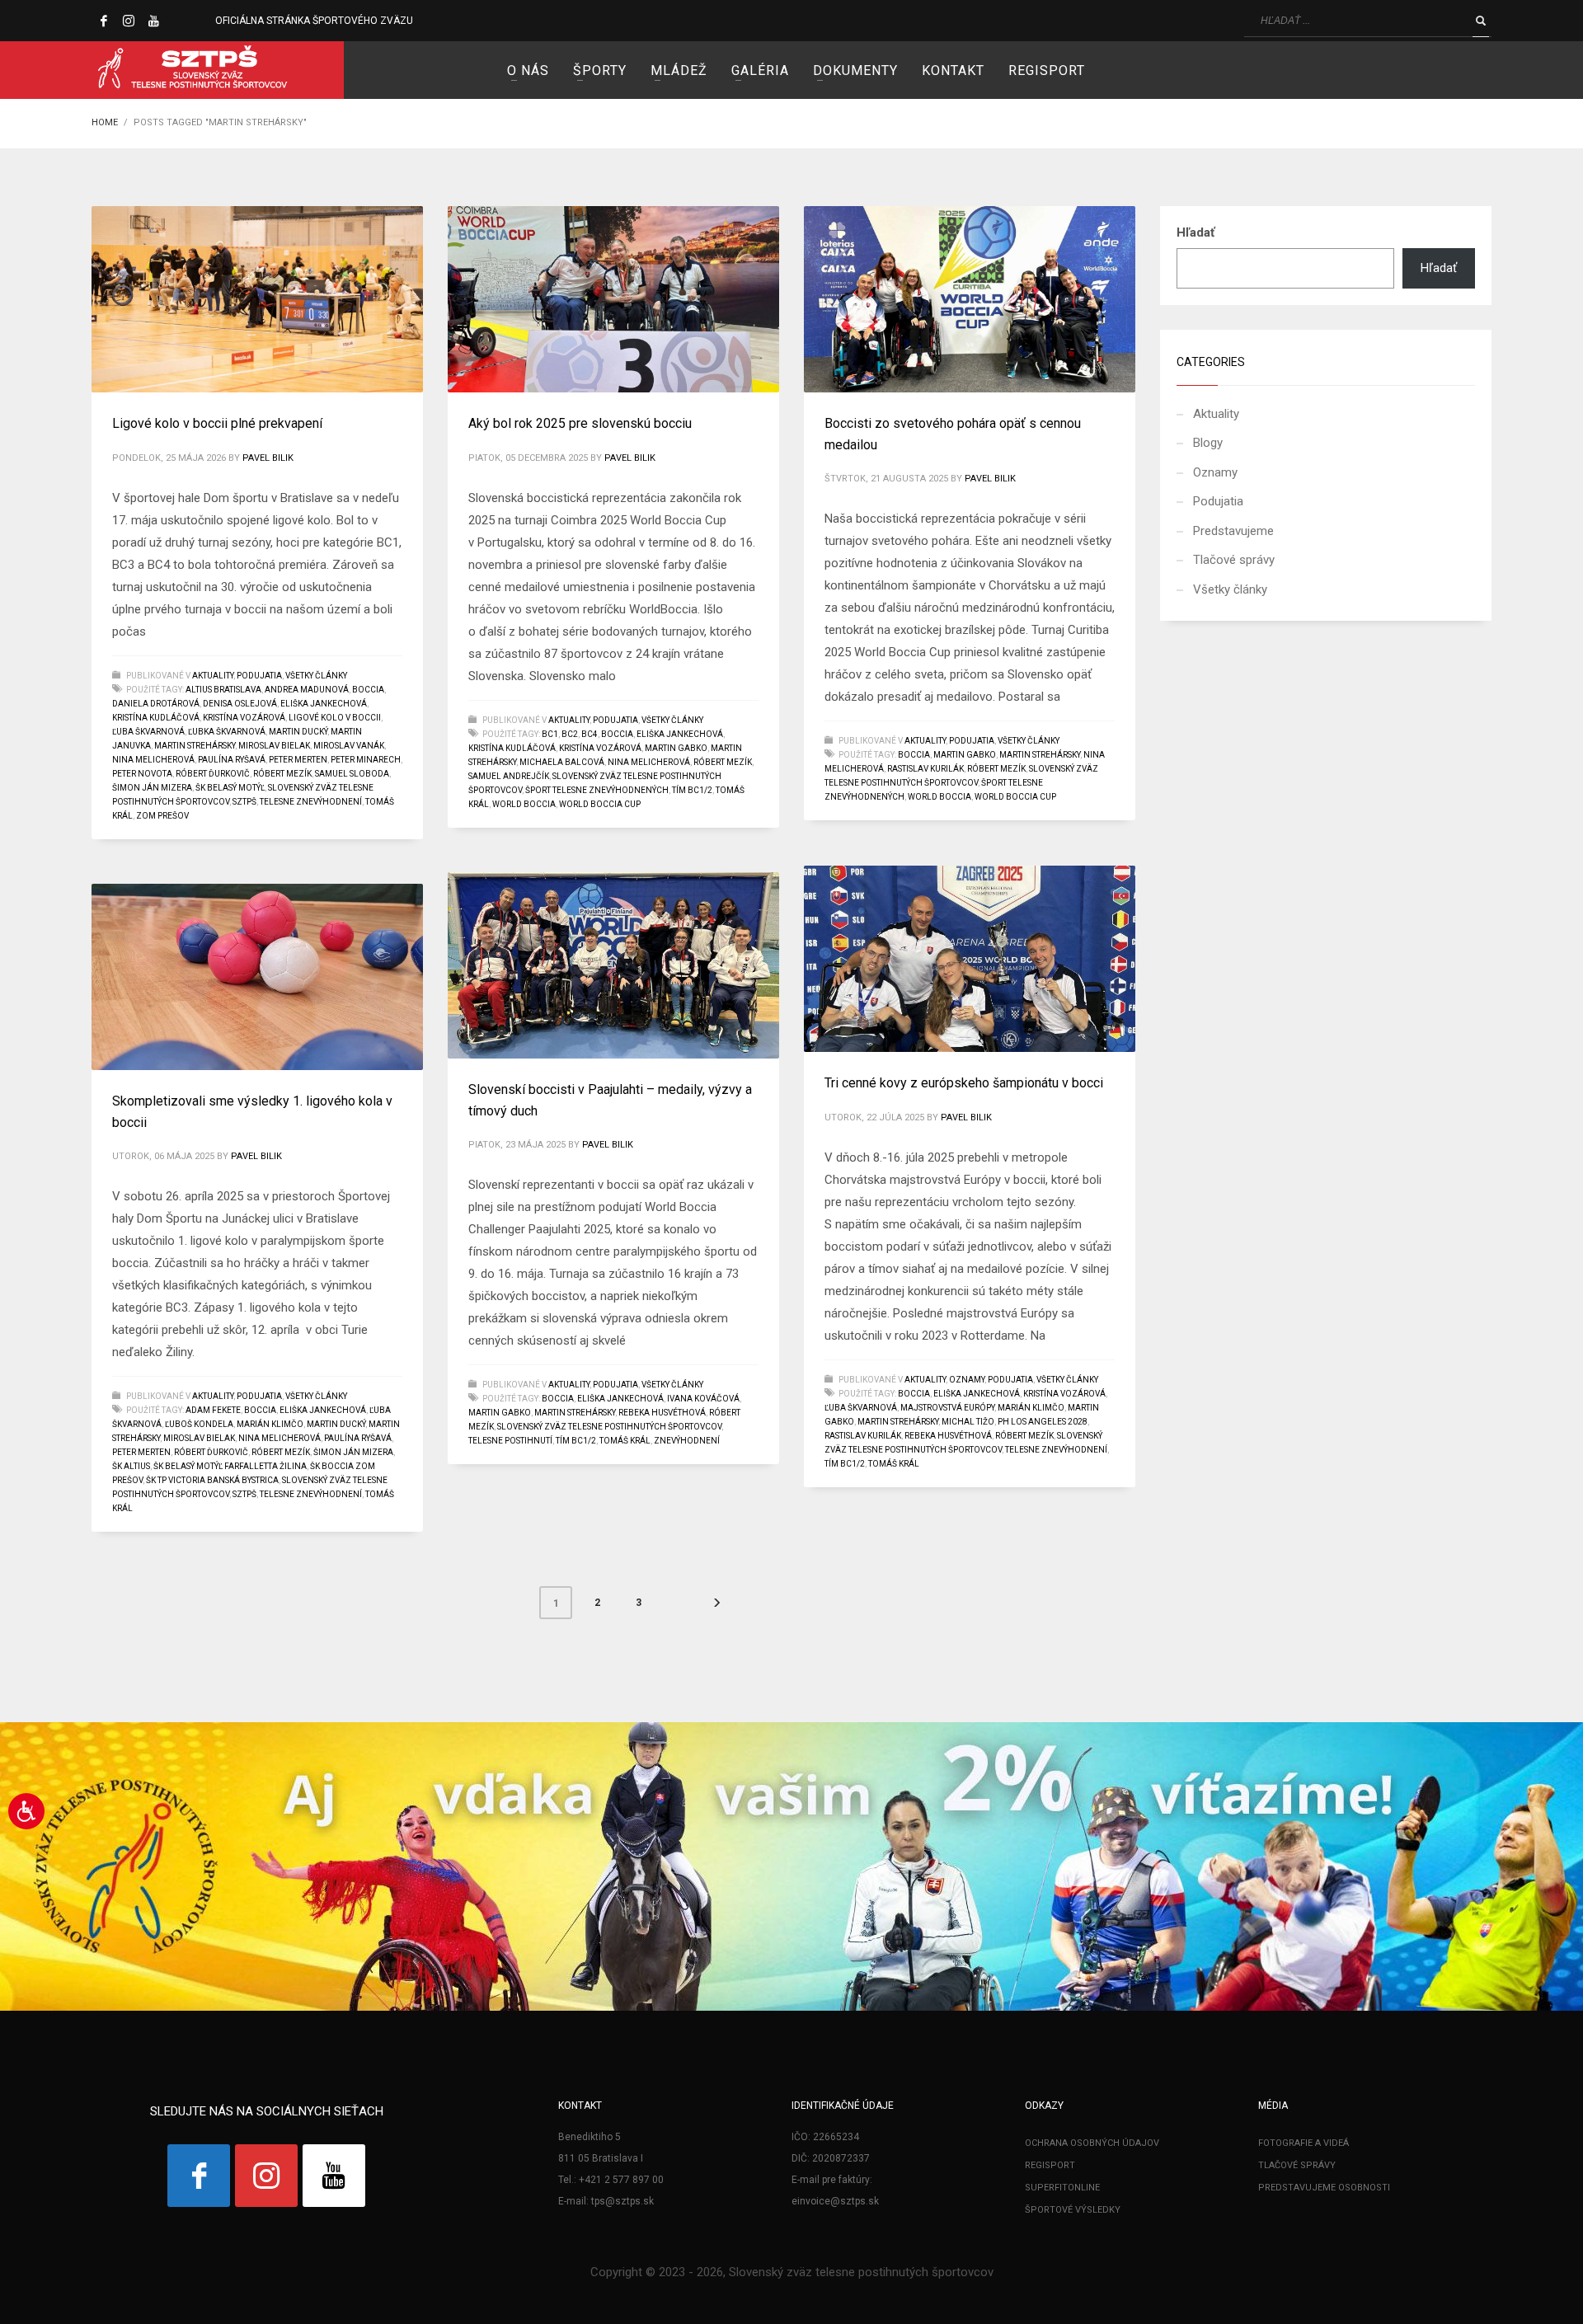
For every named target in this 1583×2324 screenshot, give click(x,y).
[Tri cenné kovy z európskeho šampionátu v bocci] (970, 959)
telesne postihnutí (510, 1441)
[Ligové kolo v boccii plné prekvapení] (257, 299)
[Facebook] (104, 21)
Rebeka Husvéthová (948, 1436)
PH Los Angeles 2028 (1043, 1422)
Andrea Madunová (307, 690)
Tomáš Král (894, 1464)
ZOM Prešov (162, 816)
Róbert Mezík (282, 774)
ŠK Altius (131, 1466)
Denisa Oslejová (240, 704)
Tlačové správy (1234, 560)
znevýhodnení (687, 1441)
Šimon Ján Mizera (152, 788)
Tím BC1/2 (692, 790)
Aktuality (213, 676)
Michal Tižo (968, 1422)
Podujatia (259, 676)
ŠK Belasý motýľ (230, 788)
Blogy (1208, 443)
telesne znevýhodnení (311, 802)
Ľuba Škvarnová (148, 732)
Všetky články (316, 676)
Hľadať (1195, 232)
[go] (1481, 21)
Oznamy (967, 1380)
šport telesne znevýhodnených (597, 790)
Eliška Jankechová (324, 704)
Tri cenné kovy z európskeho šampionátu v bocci (964, 1083)
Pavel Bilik (268, 458)
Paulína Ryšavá (232, 760)
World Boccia (524, 804)
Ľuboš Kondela (199, 1424)
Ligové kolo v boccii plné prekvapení (217, 423)
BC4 (590, 734)
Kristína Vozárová (244, 718)
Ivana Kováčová (703, 1399)
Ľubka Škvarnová (227, 732)
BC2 (570, 734)
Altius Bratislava (223, 690)
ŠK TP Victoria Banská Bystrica (212, 1480)
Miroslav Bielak (274, 746)
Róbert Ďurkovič (213, 774)
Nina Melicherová (153, 760)
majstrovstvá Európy (947, 1408)
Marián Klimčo (1031, 1408)
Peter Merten (298, 760)
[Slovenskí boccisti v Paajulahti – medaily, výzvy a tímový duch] (613, 965)
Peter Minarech (366, 760)
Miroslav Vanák (349, 746)
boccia (368, 690)
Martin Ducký (298, 732)
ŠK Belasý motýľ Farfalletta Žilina (230, 1466)
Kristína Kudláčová (156, 718)
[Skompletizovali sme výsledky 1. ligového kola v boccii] (257, 977)
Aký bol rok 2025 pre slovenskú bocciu (580, 423)
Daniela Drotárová (156, 704)
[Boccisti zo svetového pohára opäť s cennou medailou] (970, 299)
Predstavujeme (1233, 531)
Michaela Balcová (562, 762)
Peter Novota (142, 774)
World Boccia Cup (600, 804)
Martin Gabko (676, 748)
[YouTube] (153, 21)
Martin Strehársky (195, 746)
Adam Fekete (213, 1410)
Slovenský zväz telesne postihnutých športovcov (609, 1427)
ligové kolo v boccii (335, 718)
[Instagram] (129, 21)
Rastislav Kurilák (925, 769)
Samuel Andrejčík (509, 776)
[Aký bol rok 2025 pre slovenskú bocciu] (613, 299)
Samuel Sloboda (352, 774)
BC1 (550, 734)
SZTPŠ (244, 802)
